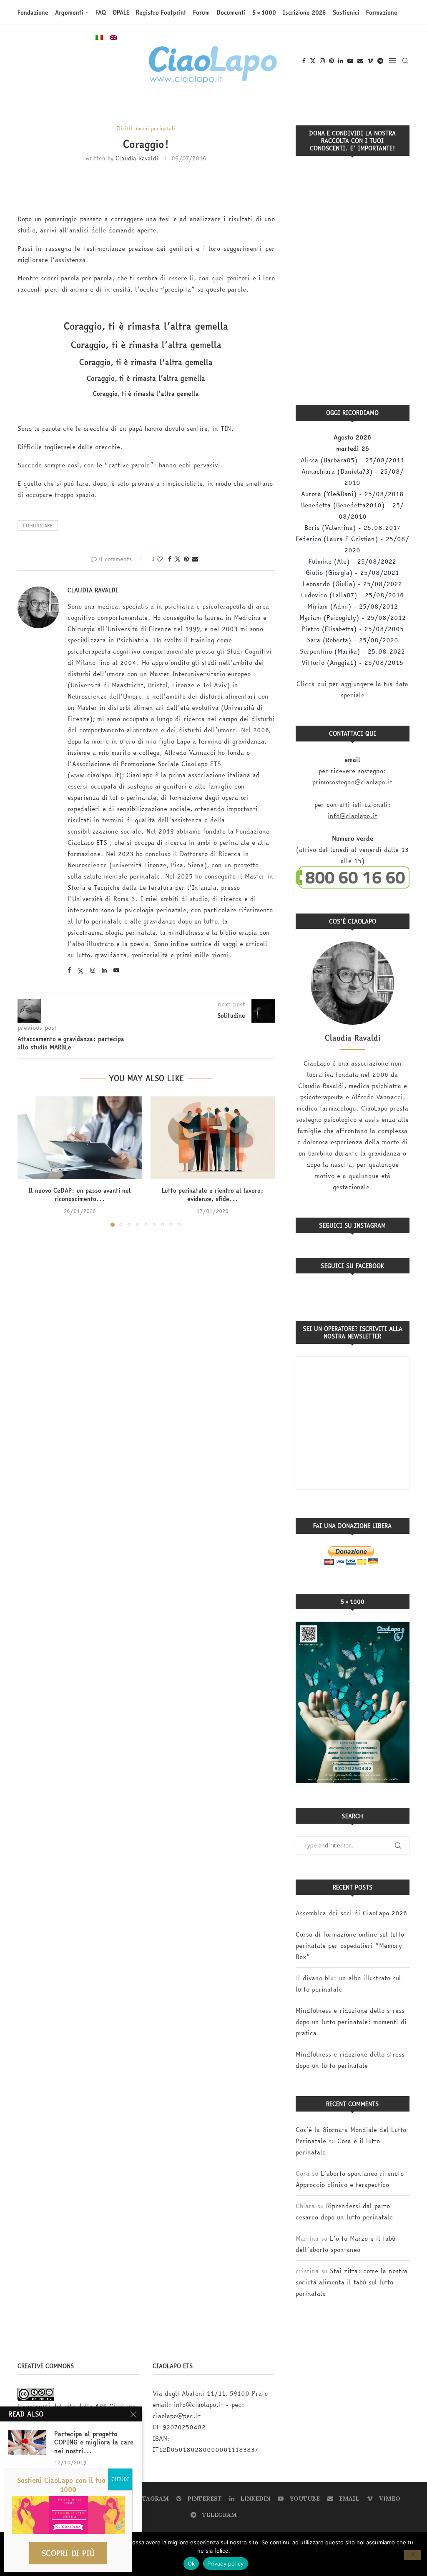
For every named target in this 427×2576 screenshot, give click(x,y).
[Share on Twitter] (178, 559)
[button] (29, 1161)
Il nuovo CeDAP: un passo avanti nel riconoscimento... (80, 1195)
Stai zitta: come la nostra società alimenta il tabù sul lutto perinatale (352, 2282)
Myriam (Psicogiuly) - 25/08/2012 (353, 618)
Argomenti (69, 12)
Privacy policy (226, 2564)
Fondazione (33, 12)
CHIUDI (120, 2479)
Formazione (382, 12)
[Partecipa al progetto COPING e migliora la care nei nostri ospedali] (27, 2442)
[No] (412, 2555)
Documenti (231, 12)
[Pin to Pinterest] (186, 559)
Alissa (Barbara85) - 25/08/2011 (352, 460)
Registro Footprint (161, 12)
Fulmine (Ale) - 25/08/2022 (352, 561)
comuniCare (38, 525)
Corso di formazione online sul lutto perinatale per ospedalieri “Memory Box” (350, 1946)
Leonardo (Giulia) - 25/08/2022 (352, 584)
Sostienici (346, 12)
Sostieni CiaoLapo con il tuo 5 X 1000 (68, 2485)
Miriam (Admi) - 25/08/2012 (353, 606)
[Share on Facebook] (170, 559)
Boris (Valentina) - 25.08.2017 (352, 528)
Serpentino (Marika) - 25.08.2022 (352, 651)
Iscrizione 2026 (304, 12)
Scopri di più (68, 2553)
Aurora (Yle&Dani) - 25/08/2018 (352, 494)
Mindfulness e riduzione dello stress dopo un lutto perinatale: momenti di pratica (351, 2022)
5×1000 (264, 12)
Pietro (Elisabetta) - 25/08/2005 (353, 629)
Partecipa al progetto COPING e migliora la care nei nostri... (94, 2442)
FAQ (101, 12)
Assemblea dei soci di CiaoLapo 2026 (351, 1913)
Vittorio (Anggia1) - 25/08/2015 (352, 663)
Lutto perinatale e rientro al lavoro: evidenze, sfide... (213, 1195)
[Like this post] (160, 559)
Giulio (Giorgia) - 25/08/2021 (352, 573)
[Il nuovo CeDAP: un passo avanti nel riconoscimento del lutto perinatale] (80, 1138)
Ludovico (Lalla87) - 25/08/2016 (352, 595)
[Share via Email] (195, 559)
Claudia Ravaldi (137, 158)
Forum (201, 12)
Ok (191, 2564)
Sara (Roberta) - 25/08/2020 (353, 640)
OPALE (121, 12)
